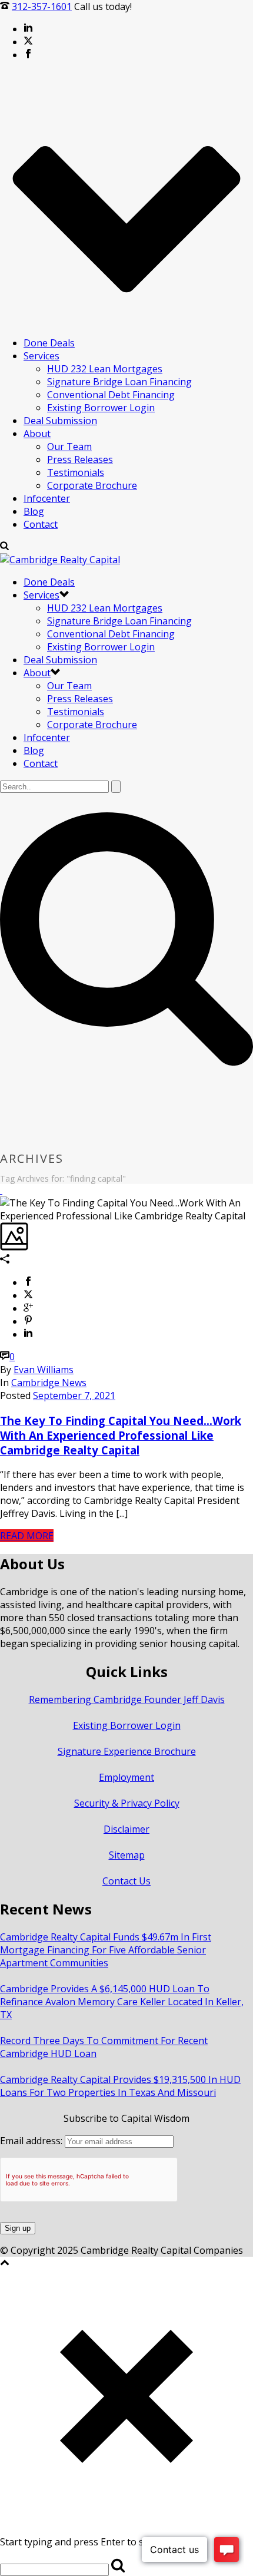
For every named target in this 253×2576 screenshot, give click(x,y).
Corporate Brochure (92, 485)
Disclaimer (126, 1829)
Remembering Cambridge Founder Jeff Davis (127, 1699)
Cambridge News (49, 1383)
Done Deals (49, 343)
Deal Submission (60, 421)
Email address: (32, 2141)
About (37, 434)
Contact (41, 524)
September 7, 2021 (74, 1396)
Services (41, 356)
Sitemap (127, 1855)
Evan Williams (44, 1370)
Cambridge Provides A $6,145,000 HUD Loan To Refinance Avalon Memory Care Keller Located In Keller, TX (122, 2002)
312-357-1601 (42, 6)
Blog (34, 511)
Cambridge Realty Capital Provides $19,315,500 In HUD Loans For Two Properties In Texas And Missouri (120, 2086)
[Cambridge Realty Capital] (60, 560)
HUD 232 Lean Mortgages (105, 369)
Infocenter (47, 498)
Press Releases (80, 459)
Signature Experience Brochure (127, 1751)
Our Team (69, 447)
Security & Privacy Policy (127, 1803)
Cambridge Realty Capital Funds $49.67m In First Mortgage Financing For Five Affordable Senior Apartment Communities (106, 1950)
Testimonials (76, 472)
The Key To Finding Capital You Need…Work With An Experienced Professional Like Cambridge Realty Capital (121, 1435)
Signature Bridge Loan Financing (119, 382)
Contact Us (126, 1881)
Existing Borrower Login (101, 408)
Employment (126, 1777)
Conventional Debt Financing (111, 395)
